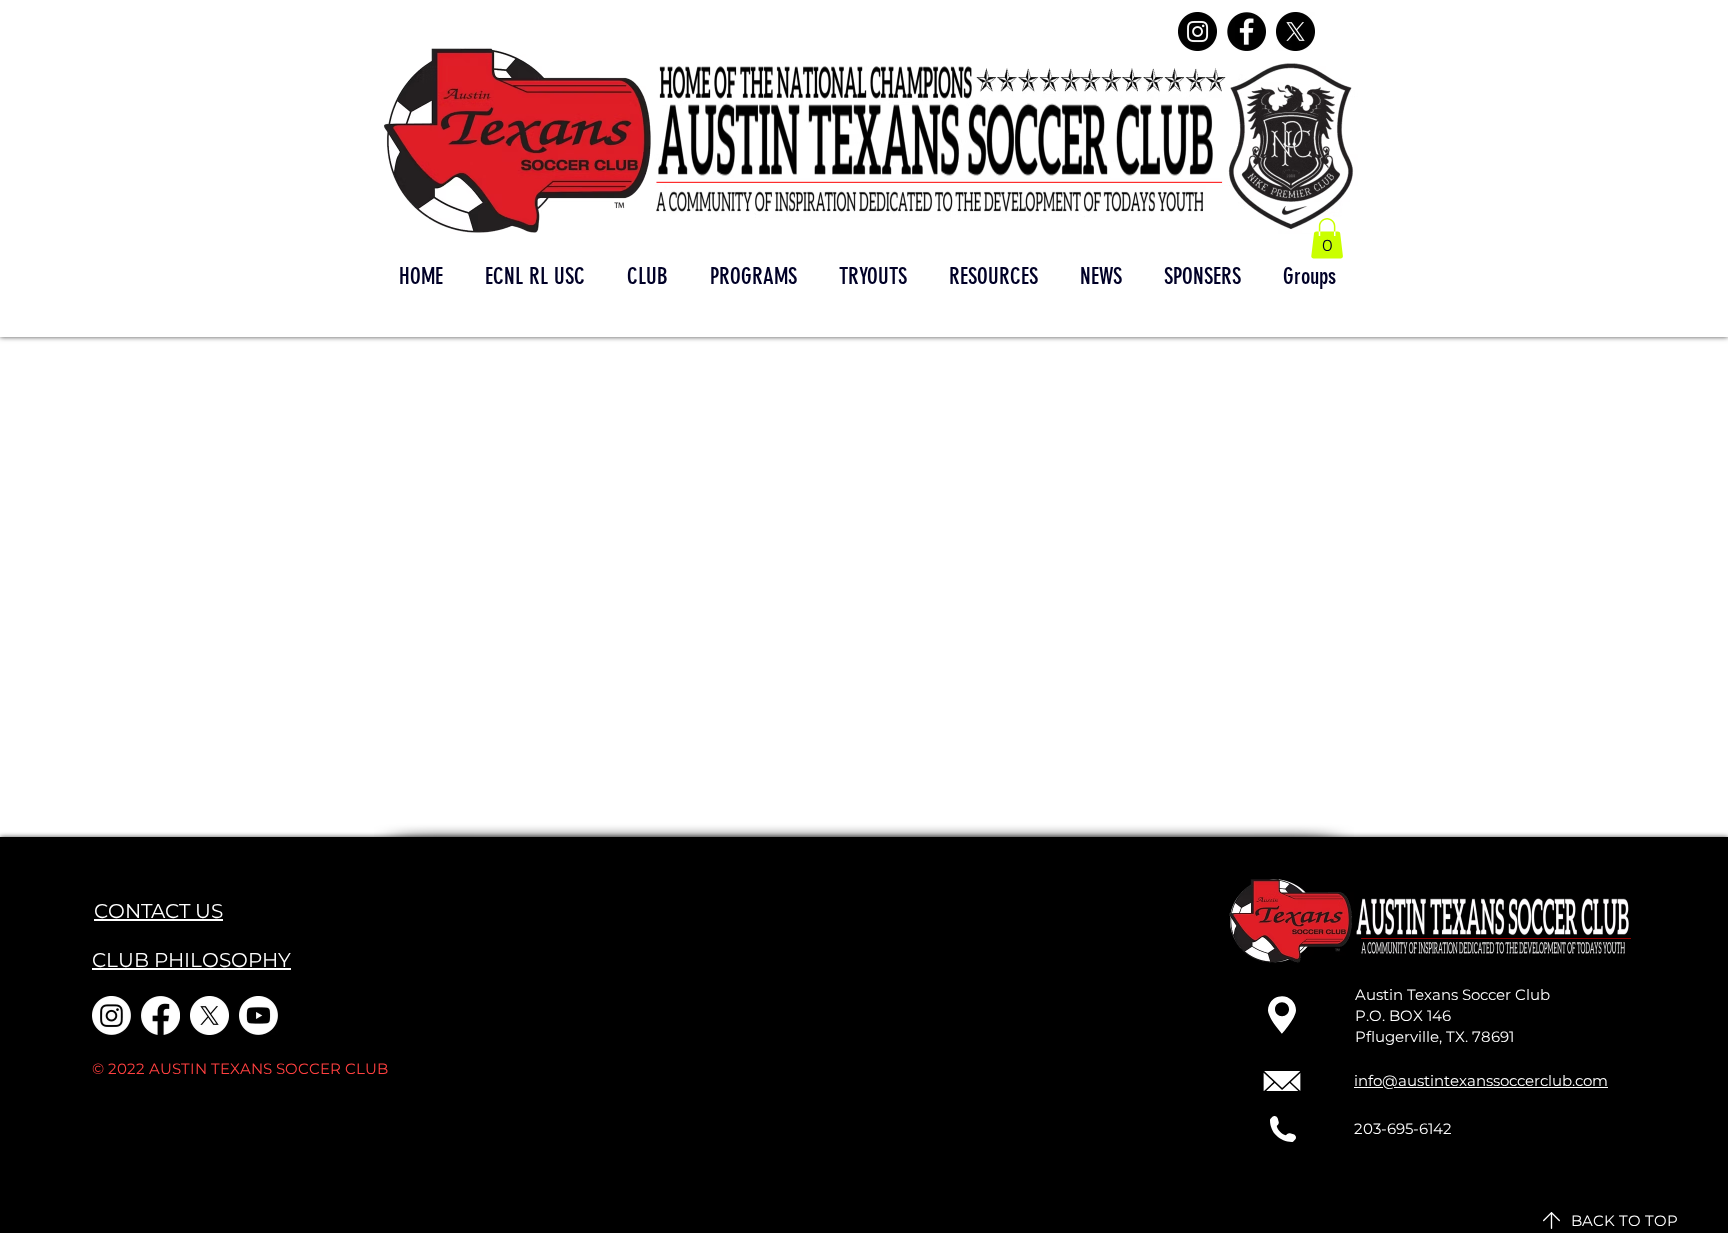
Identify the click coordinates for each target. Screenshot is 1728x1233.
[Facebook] (1246, 31)
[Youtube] (258, 1015)
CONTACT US (158, 911)
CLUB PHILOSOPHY (191, 960)
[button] (1327, 238)
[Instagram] (1197, 31)
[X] (1295, 31)
